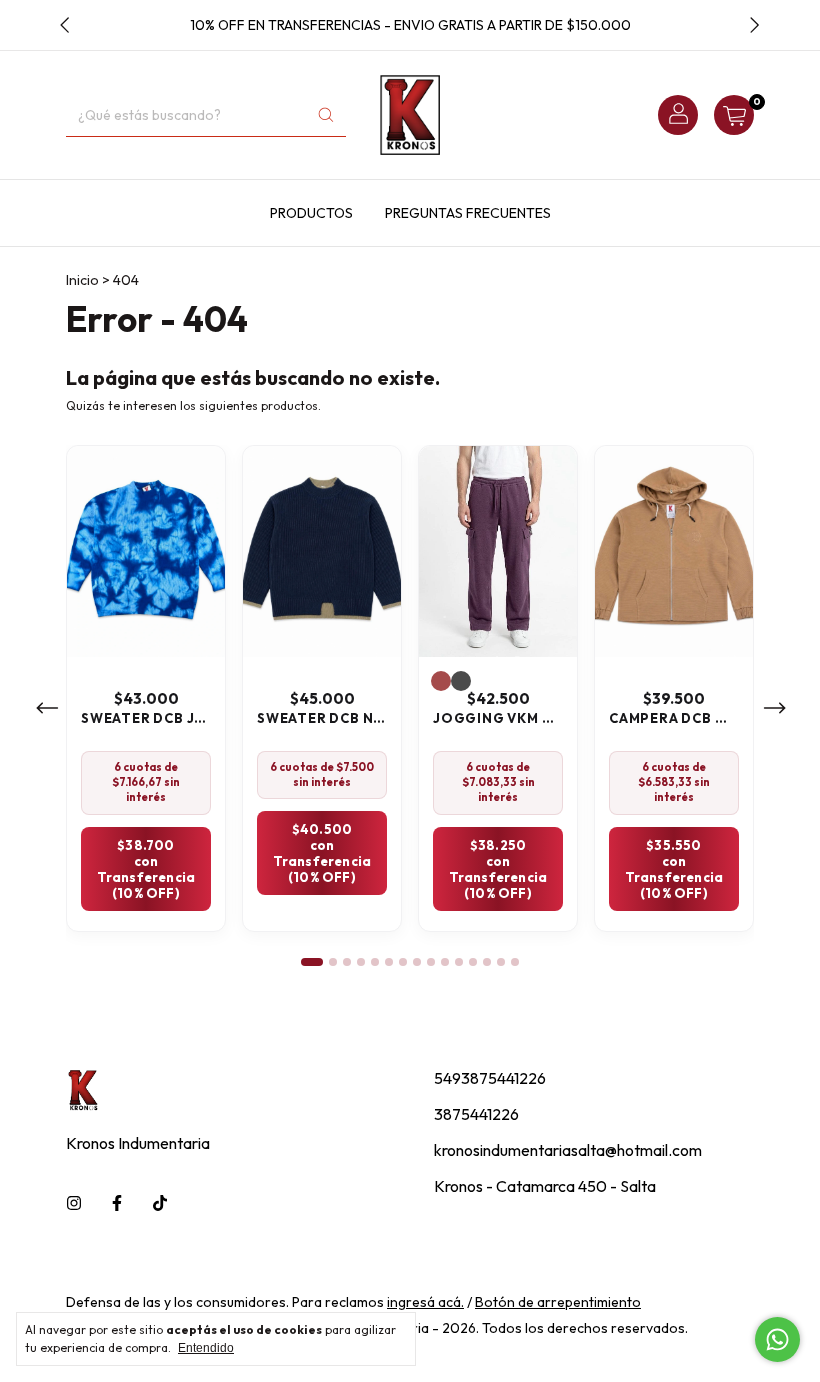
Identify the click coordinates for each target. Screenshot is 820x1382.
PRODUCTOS (311, 213)
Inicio (82, 280)
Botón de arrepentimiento (558, 1302)
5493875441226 (490, 1078)
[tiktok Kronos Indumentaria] (160, 1203)
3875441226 (476, 1114)
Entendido (206, 1348)
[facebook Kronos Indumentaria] (117, 1203)
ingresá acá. (425, 1302)
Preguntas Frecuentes (468, 213)
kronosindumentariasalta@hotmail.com (568, 1150)
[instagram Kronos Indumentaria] (74, 1203)
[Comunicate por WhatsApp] (777, 1339)
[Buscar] (326, 115)
